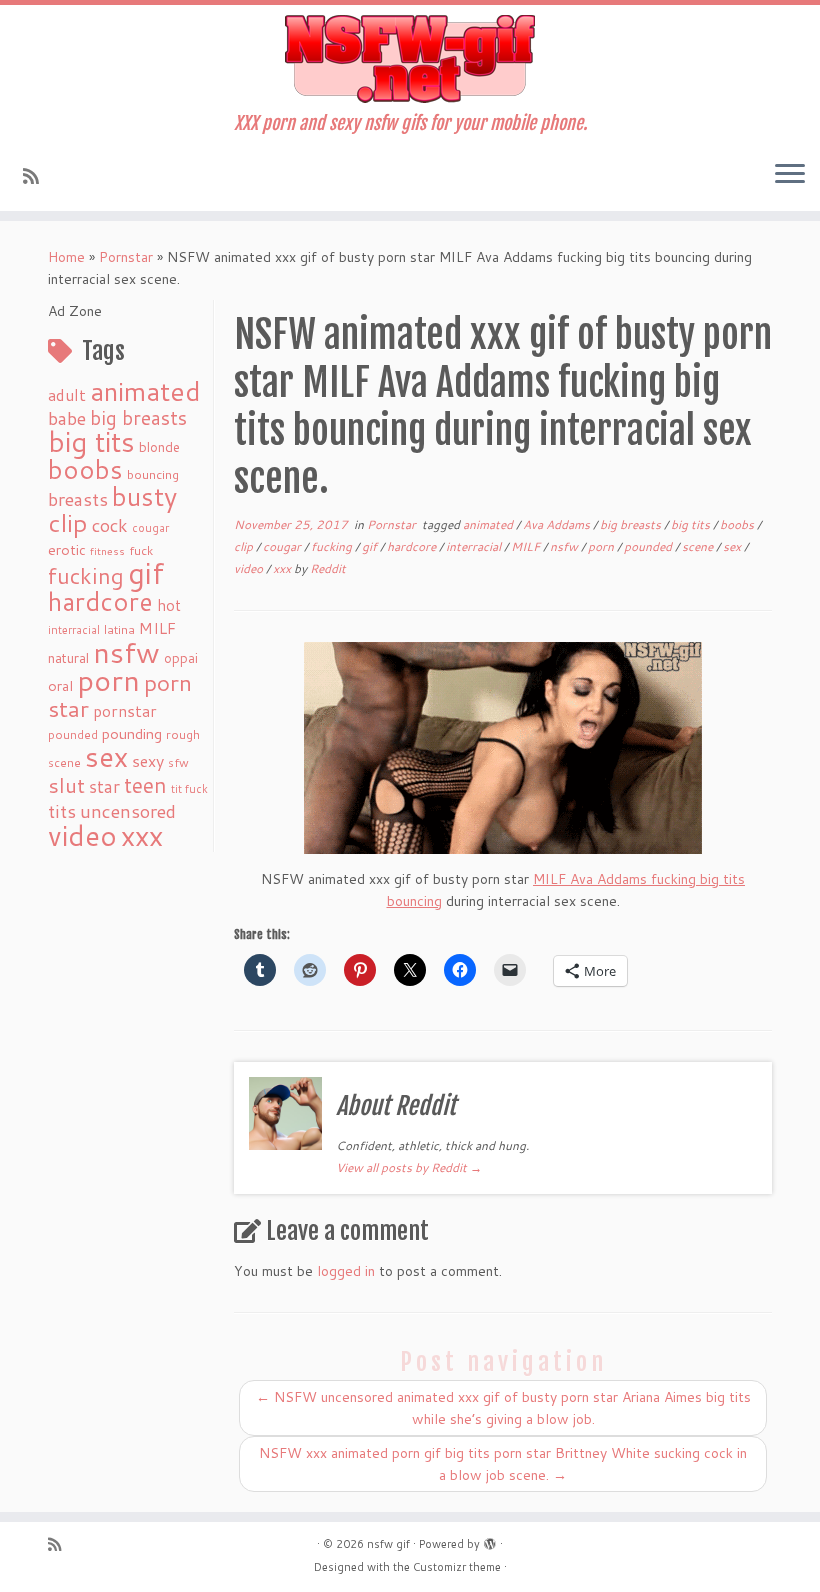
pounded (73, 734)
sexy (148, 760)
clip (68, 522)
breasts (78, 499)
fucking (86, 575)
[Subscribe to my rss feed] (37, 176)
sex (106, 756)
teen (145, 785)
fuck (141, 550)
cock (110, 525)
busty (144, 496)
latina (119, 629)
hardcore (100, 601)
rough (183, 734)
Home (66, 257)
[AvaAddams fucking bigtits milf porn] (503, 748)
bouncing (153, 474)
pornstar (125, 711)
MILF (157, 628)
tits (62, 811)
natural (68, 657)
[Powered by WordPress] (490, 1540)
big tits (91, 441)
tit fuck (189, 789)
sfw (178, 762)
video (82, 835)
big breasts (138, 417)
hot (169, 605)
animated (145, 391)
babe (67, 418)
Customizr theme (457, 1567)
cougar (150, 528)
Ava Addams (558, 524)
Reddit (328, 568)
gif (146, 572)
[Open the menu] (790, 175)
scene (64, 762)
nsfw (126, 652)
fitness (107, 550)
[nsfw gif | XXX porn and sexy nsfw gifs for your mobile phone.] (410, 59)
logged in (346, 1271)
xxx (142, 835)
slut (66, 785)
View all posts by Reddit (409, 1167)
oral (60, 685)
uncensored (128, 811)
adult (67, 395)
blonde (159, 446)
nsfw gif (388, 1544)
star (104, 786)
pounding (132, 733)
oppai (181, 658)
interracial (74, 630)
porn (108, 679)
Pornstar (126, 257)
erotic (67, 549)
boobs (85, 469)
